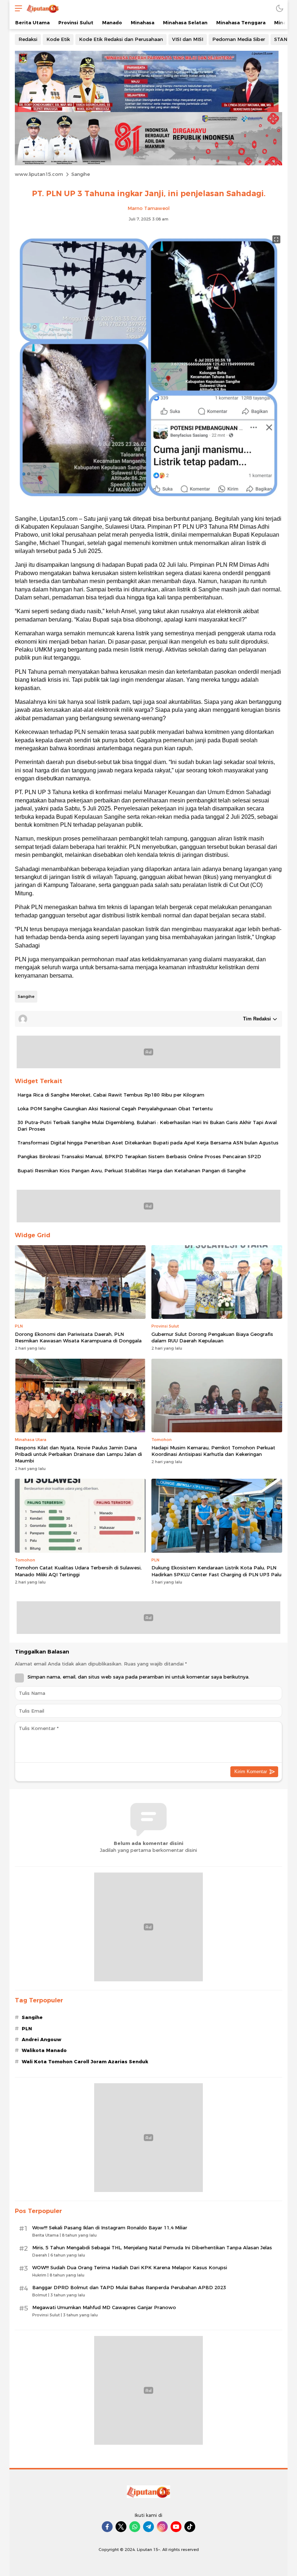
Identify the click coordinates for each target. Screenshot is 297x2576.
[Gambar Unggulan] (148, 505)
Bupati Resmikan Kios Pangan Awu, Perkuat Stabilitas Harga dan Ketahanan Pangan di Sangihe (131, 1171)
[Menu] (17, 8)
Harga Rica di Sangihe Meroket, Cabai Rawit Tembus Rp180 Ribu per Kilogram (111, 1095)
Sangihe (81, 174)
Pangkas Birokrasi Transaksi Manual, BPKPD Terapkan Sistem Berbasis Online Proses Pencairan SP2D (139, 1156)
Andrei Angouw (41, 2039)
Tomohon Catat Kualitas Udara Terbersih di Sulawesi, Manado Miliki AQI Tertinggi (78, 1571)
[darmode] (280, 8)
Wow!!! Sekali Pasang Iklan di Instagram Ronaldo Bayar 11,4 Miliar (110, 2228)
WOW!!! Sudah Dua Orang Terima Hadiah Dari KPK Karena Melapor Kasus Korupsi (130, 2267)
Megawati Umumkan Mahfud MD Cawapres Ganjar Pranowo (104, 2307)
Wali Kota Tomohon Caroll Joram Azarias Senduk (85, 2061)
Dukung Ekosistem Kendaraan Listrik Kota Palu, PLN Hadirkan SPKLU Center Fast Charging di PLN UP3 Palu (216, 1571)
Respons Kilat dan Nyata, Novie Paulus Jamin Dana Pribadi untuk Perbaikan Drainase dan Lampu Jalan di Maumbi (78, 1454)
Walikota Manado (44, 2050)
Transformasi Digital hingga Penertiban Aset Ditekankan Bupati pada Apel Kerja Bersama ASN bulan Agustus (148, 1143)
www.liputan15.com (39, 174)
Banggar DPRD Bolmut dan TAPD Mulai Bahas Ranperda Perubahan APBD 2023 (129, 2287)
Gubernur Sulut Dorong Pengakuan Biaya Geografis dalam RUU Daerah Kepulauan (212, 1337)
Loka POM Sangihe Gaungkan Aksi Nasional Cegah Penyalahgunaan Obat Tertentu (115, 1109)
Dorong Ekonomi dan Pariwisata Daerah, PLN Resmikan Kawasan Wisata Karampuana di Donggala (78, 1337)
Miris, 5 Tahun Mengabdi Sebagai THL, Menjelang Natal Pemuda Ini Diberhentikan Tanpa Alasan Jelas (152, 2247)
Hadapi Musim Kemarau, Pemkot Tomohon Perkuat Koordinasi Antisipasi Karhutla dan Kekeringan (213, 1451)
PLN (27, 2028)
